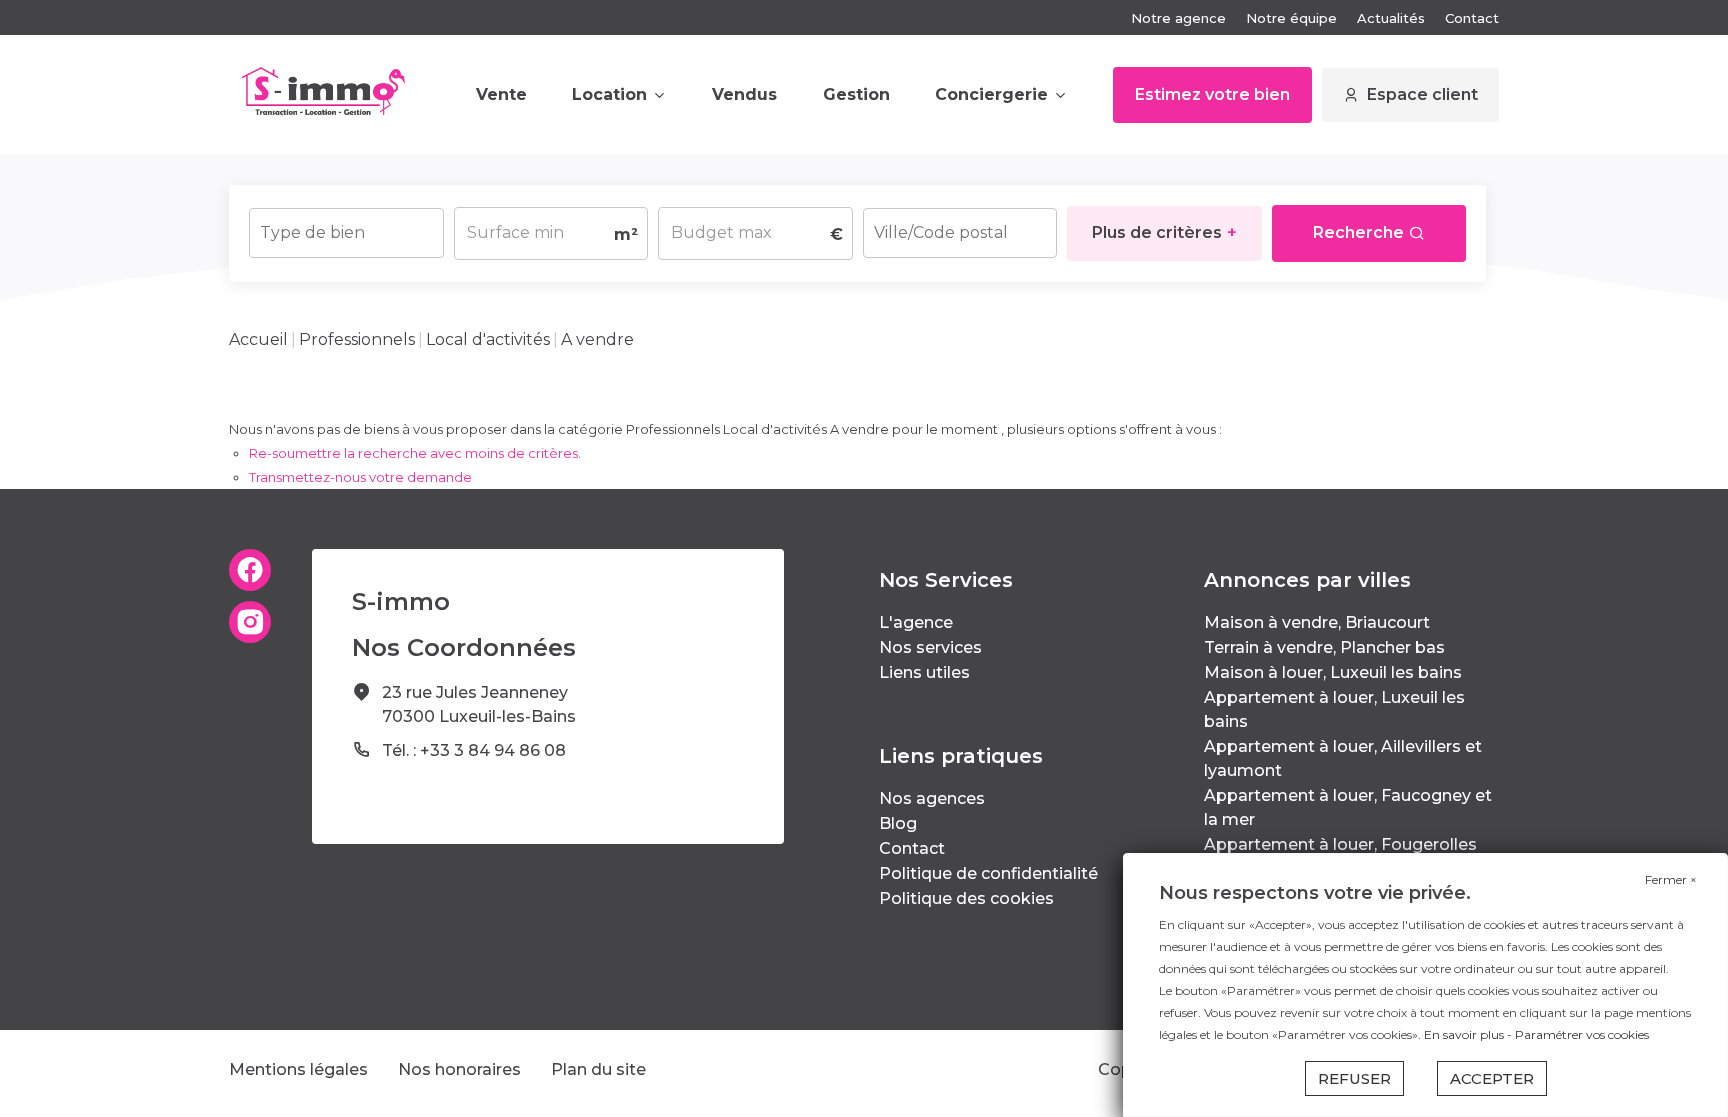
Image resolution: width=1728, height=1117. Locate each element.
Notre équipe (1291, 18)
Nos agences (932, 798)
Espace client (1422, 94)
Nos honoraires (459, 1069)
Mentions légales (298, 1069)
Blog (898, 823)
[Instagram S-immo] (250, 622)
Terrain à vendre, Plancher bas (1324, 647)
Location (609, 94)
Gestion (856, 94)
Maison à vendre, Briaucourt (1317, 622)
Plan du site (598, 1069)
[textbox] (346, 226)
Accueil (258, 339)
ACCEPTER (1492, 1078)
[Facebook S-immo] (250, 570)
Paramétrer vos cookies (1582, 1034)
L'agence (916, 622)
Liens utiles (924, 672)
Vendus (744, 94)
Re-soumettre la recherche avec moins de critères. (415, 453)
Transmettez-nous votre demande (360, 477)
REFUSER (1354, 1078)
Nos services (930, 647)
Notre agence (1178, 18)
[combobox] (346, 233)
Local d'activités (488, 339)
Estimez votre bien (1212, 94)
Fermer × (1671, 879)
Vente (501, 94)
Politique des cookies (966, 898)
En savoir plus (1465, 1034)
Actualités (1391, 18)
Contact (1472, 18)
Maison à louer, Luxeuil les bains (1333, 672)
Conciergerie (991, 94)
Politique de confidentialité (988, 873)
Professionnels (357, 339)
